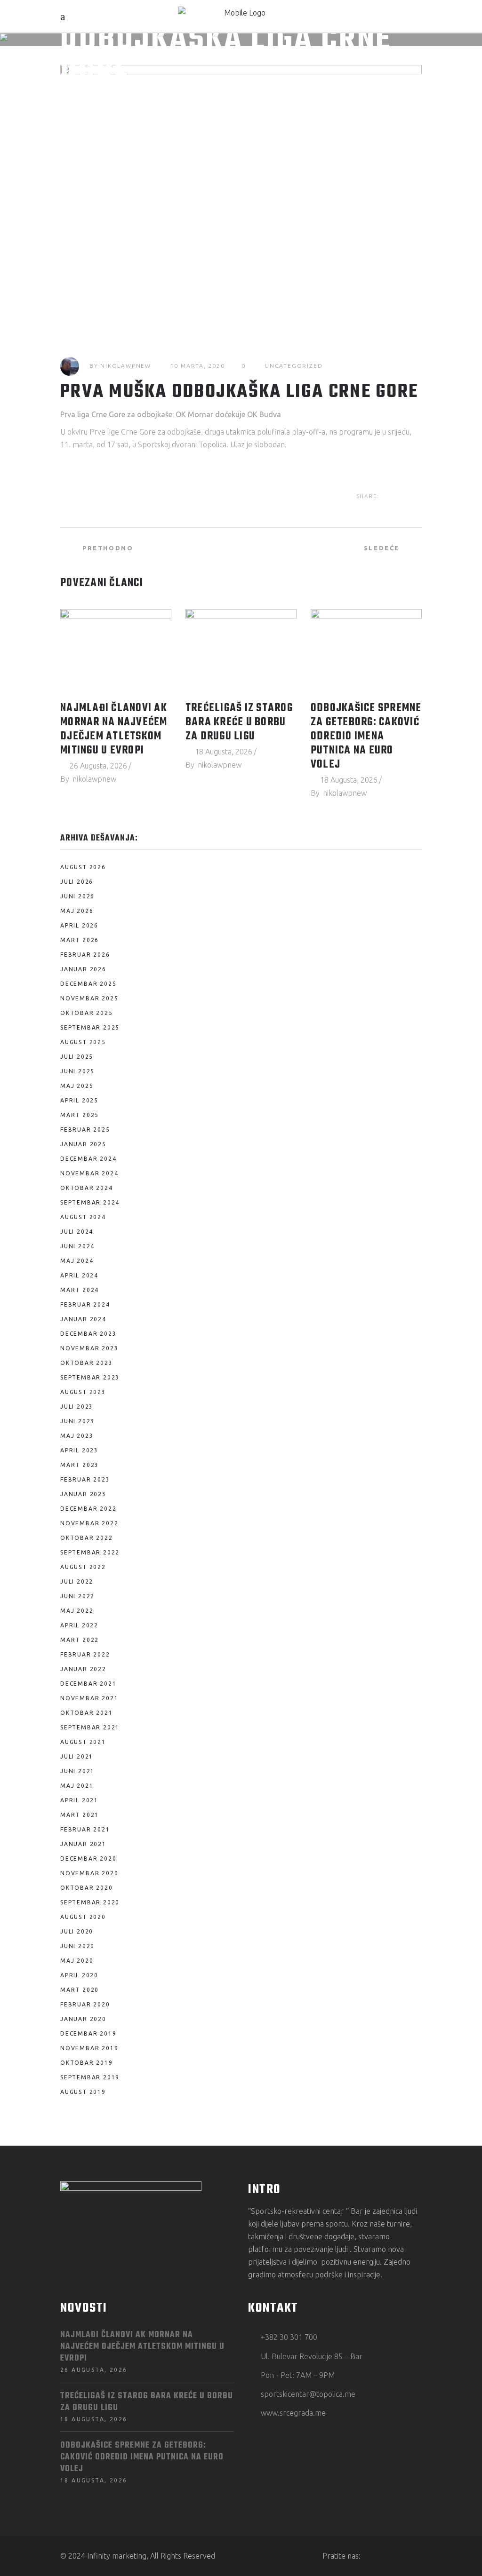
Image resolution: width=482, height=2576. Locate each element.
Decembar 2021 (88, 1684)
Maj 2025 (77, 1086)
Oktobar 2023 (87, 1363)
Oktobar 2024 (87, 1188)
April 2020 (79, 1975)
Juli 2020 (77, 1931)
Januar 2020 (83, 2019)
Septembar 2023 (90, 1377)
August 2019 (83, 2092)
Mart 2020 (80, 1990)
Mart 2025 (80, 1115)
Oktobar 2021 (87, 1713)
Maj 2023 (77, 1436)
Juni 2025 (77, 1071)
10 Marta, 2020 (198, 366)
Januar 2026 (83, 969)
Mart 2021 (80, 1815)
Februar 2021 (85, 1829)
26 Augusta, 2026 (98, 766)
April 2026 (79, 925)
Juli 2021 (77, 1756)
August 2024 (83, 1217)
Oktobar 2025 (87, 1013)
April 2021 (79, 1800)
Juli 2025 (77, 1057)
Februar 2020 (85, 2004)
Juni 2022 (77, 1596)
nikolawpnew (126, 366)
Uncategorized (294, 366)
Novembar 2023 (89, 1348)
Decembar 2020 (88, 1859)
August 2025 (83, 1042)
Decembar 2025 (88, 984)
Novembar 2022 (89, 1523)
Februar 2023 (85, 1479)
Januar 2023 (83, 1494)
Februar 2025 (85, 1129)
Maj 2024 (77, 1261)
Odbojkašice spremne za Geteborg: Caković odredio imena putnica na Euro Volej (366, 737)
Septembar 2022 (90, 1552)
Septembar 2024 (90, 1202)
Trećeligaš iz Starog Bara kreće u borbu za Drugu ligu (239, 722)
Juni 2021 (77, 1771)
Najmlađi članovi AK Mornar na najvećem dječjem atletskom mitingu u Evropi (114, 729)
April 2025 (79, 1100)
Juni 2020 (77, 1946)
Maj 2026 (77, 911)
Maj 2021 (77, 1786)
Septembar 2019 (90, 2077)
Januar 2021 (83, 1844)
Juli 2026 (77, 882)
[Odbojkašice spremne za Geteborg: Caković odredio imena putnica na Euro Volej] (366, 651)
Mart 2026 (80, 940)
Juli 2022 (77, 1581)
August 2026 (83, 867)
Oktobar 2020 (87, 1888)
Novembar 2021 (89, 1698)
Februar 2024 (85, 1304)
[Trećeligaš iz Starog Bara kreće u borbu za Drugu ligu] (241, 651)
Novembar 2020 (89, 1873)
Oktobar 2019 (87, 2063)
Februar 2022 (85, 1654)
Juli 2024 (77, 1232)
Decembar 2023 (88, 1334)
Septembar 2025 (90, 1027)
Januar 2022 (83, 1669)
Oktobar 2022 (87, 1538)
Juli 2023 (77, 1407)
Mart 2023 (80, 1465)
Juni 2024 (77, 1246)
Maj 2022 (77, 1611)
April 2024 (79, 1275)
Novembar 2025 (89, 998)
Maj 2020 (77, 1961)
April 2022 (79, 1625)
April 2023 (79, 1450)
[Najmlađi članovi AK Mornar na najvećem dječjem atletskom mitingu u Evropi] (116, 651)
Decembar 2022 (88, 1509)
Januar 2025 (83, 1144)
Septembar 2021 (90, 1727)
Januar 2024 (83, 1319)
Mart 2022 (80, 1640)
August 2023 (83, 1392)
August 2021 (83, 1742)
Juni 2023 (77, 1421)
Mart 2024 (80, 1290)
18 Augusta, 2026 (224, 752)
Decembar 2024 (88, 1159)
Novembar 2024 (89, 1173)
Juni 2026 (77, 896)
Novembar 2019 (89, 2048)
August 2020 (83, 1917)
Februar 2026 (85, 955)
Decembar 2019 (88, 2033)
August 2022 (83, 1567)
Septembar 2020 (90, 1902)
